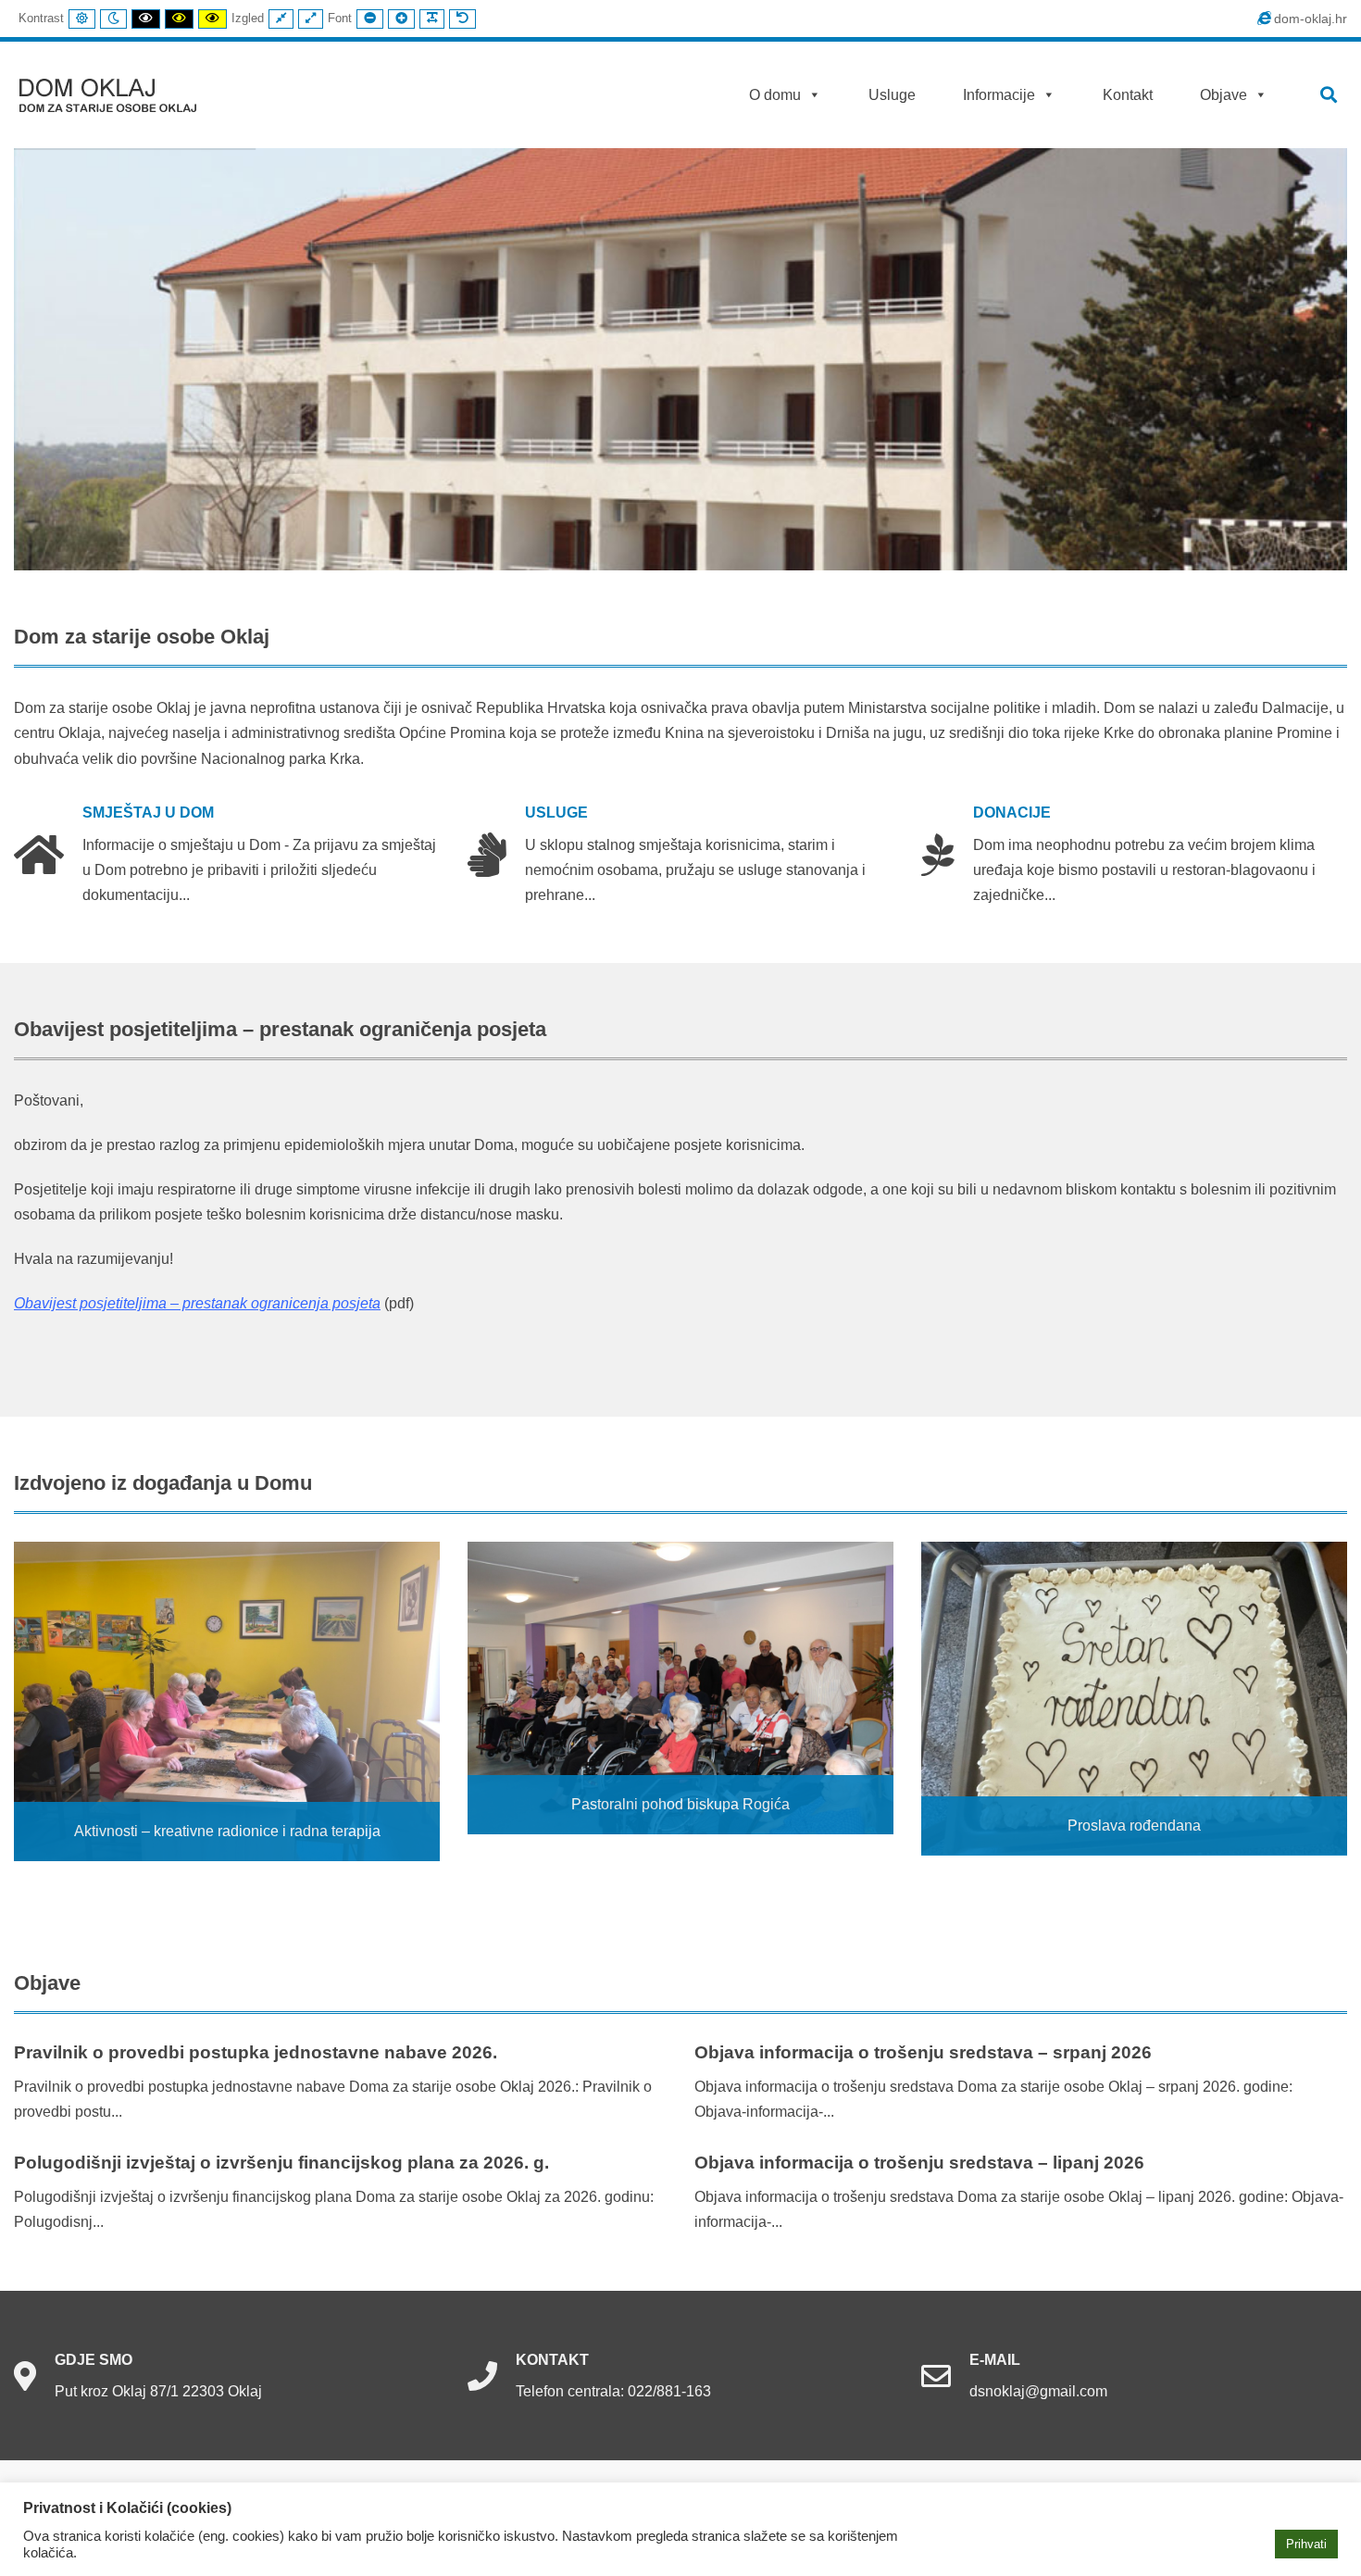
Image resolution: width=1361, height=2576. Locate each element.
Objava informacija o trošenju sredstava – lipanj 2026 (919, 2163)
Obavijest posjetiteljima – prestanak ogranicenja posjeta (197, 1303)
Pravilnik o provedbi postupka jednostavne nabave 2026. (256, 2052)
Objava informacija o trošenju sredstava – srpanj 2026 (923, 2052)
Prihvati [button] (1306, 2544)
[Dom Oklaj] (119, 91)
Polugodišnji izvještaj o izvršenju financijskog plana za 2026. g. (281, 2163)
